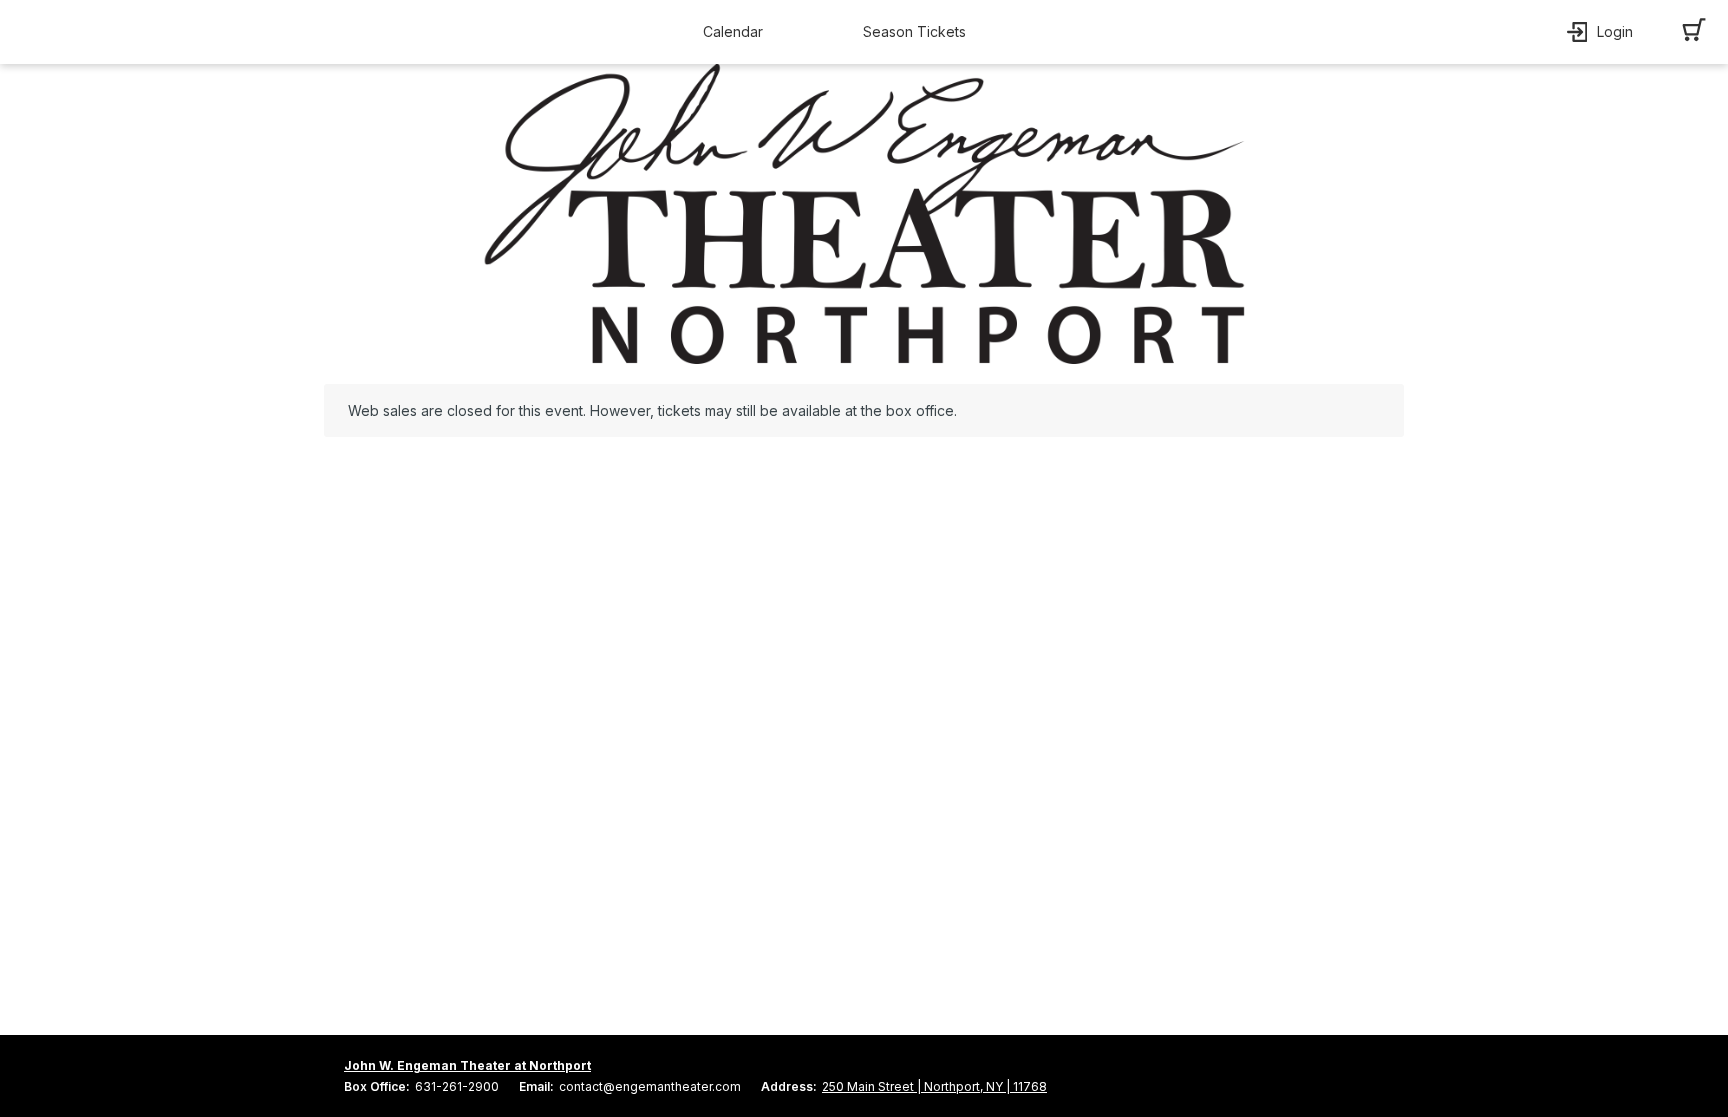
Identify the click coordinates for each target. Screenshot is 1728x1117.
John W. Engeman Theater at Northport (467, 1065)
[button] (738, 32)
